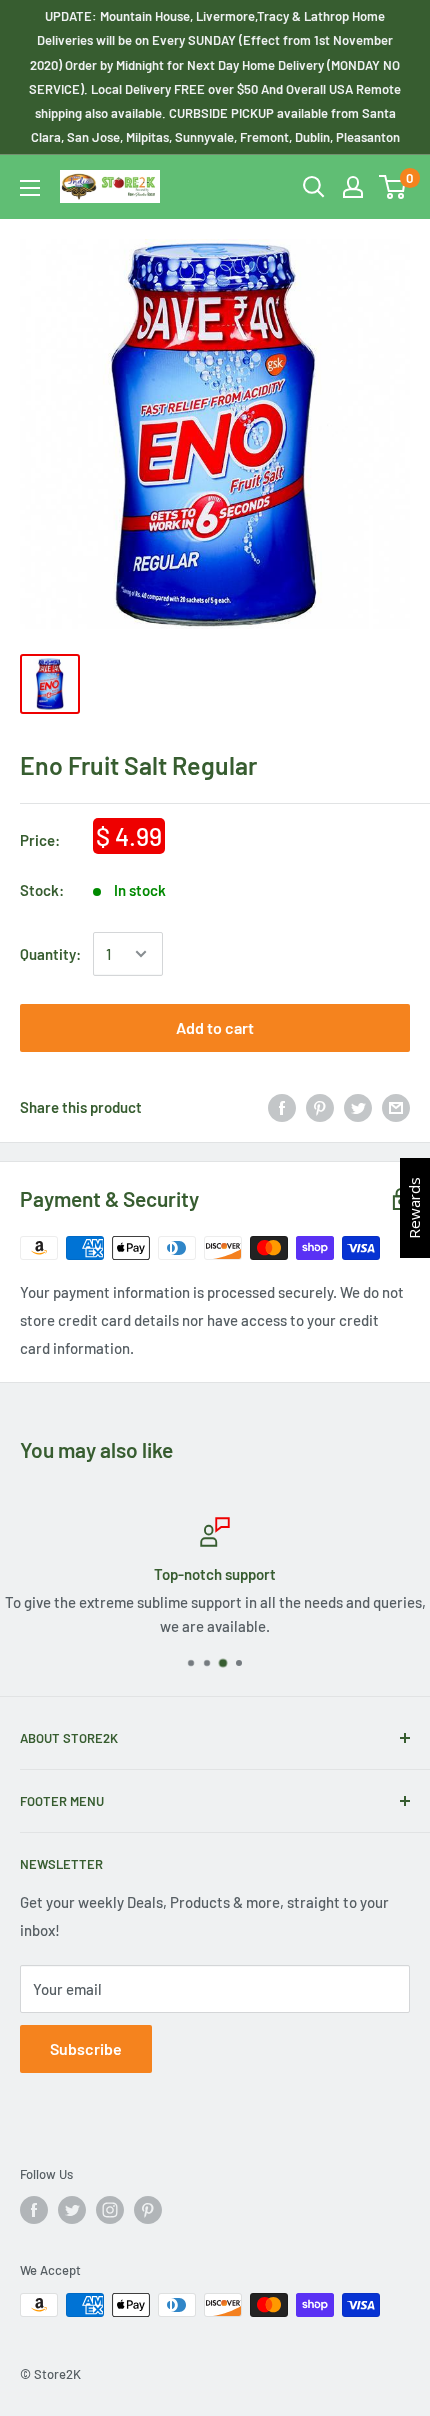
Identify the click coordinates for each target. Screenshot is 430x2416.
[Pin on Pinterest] (320, 1107)
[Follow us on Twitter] (72, 2210)
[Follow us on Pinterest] (148, 2210)
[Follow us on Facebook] (34, 2210)
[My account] (353, 187)
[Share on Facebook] (282, 1107)
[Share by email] (396, 1107)
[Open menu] (30, 188)
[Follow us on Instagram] (110, 2210)
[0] (393, 187)
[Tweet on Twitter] (358, 1107)
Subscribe (86, 2048)
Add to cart (215, 1027)
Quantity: (50, 954)
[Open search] (314, 187)
